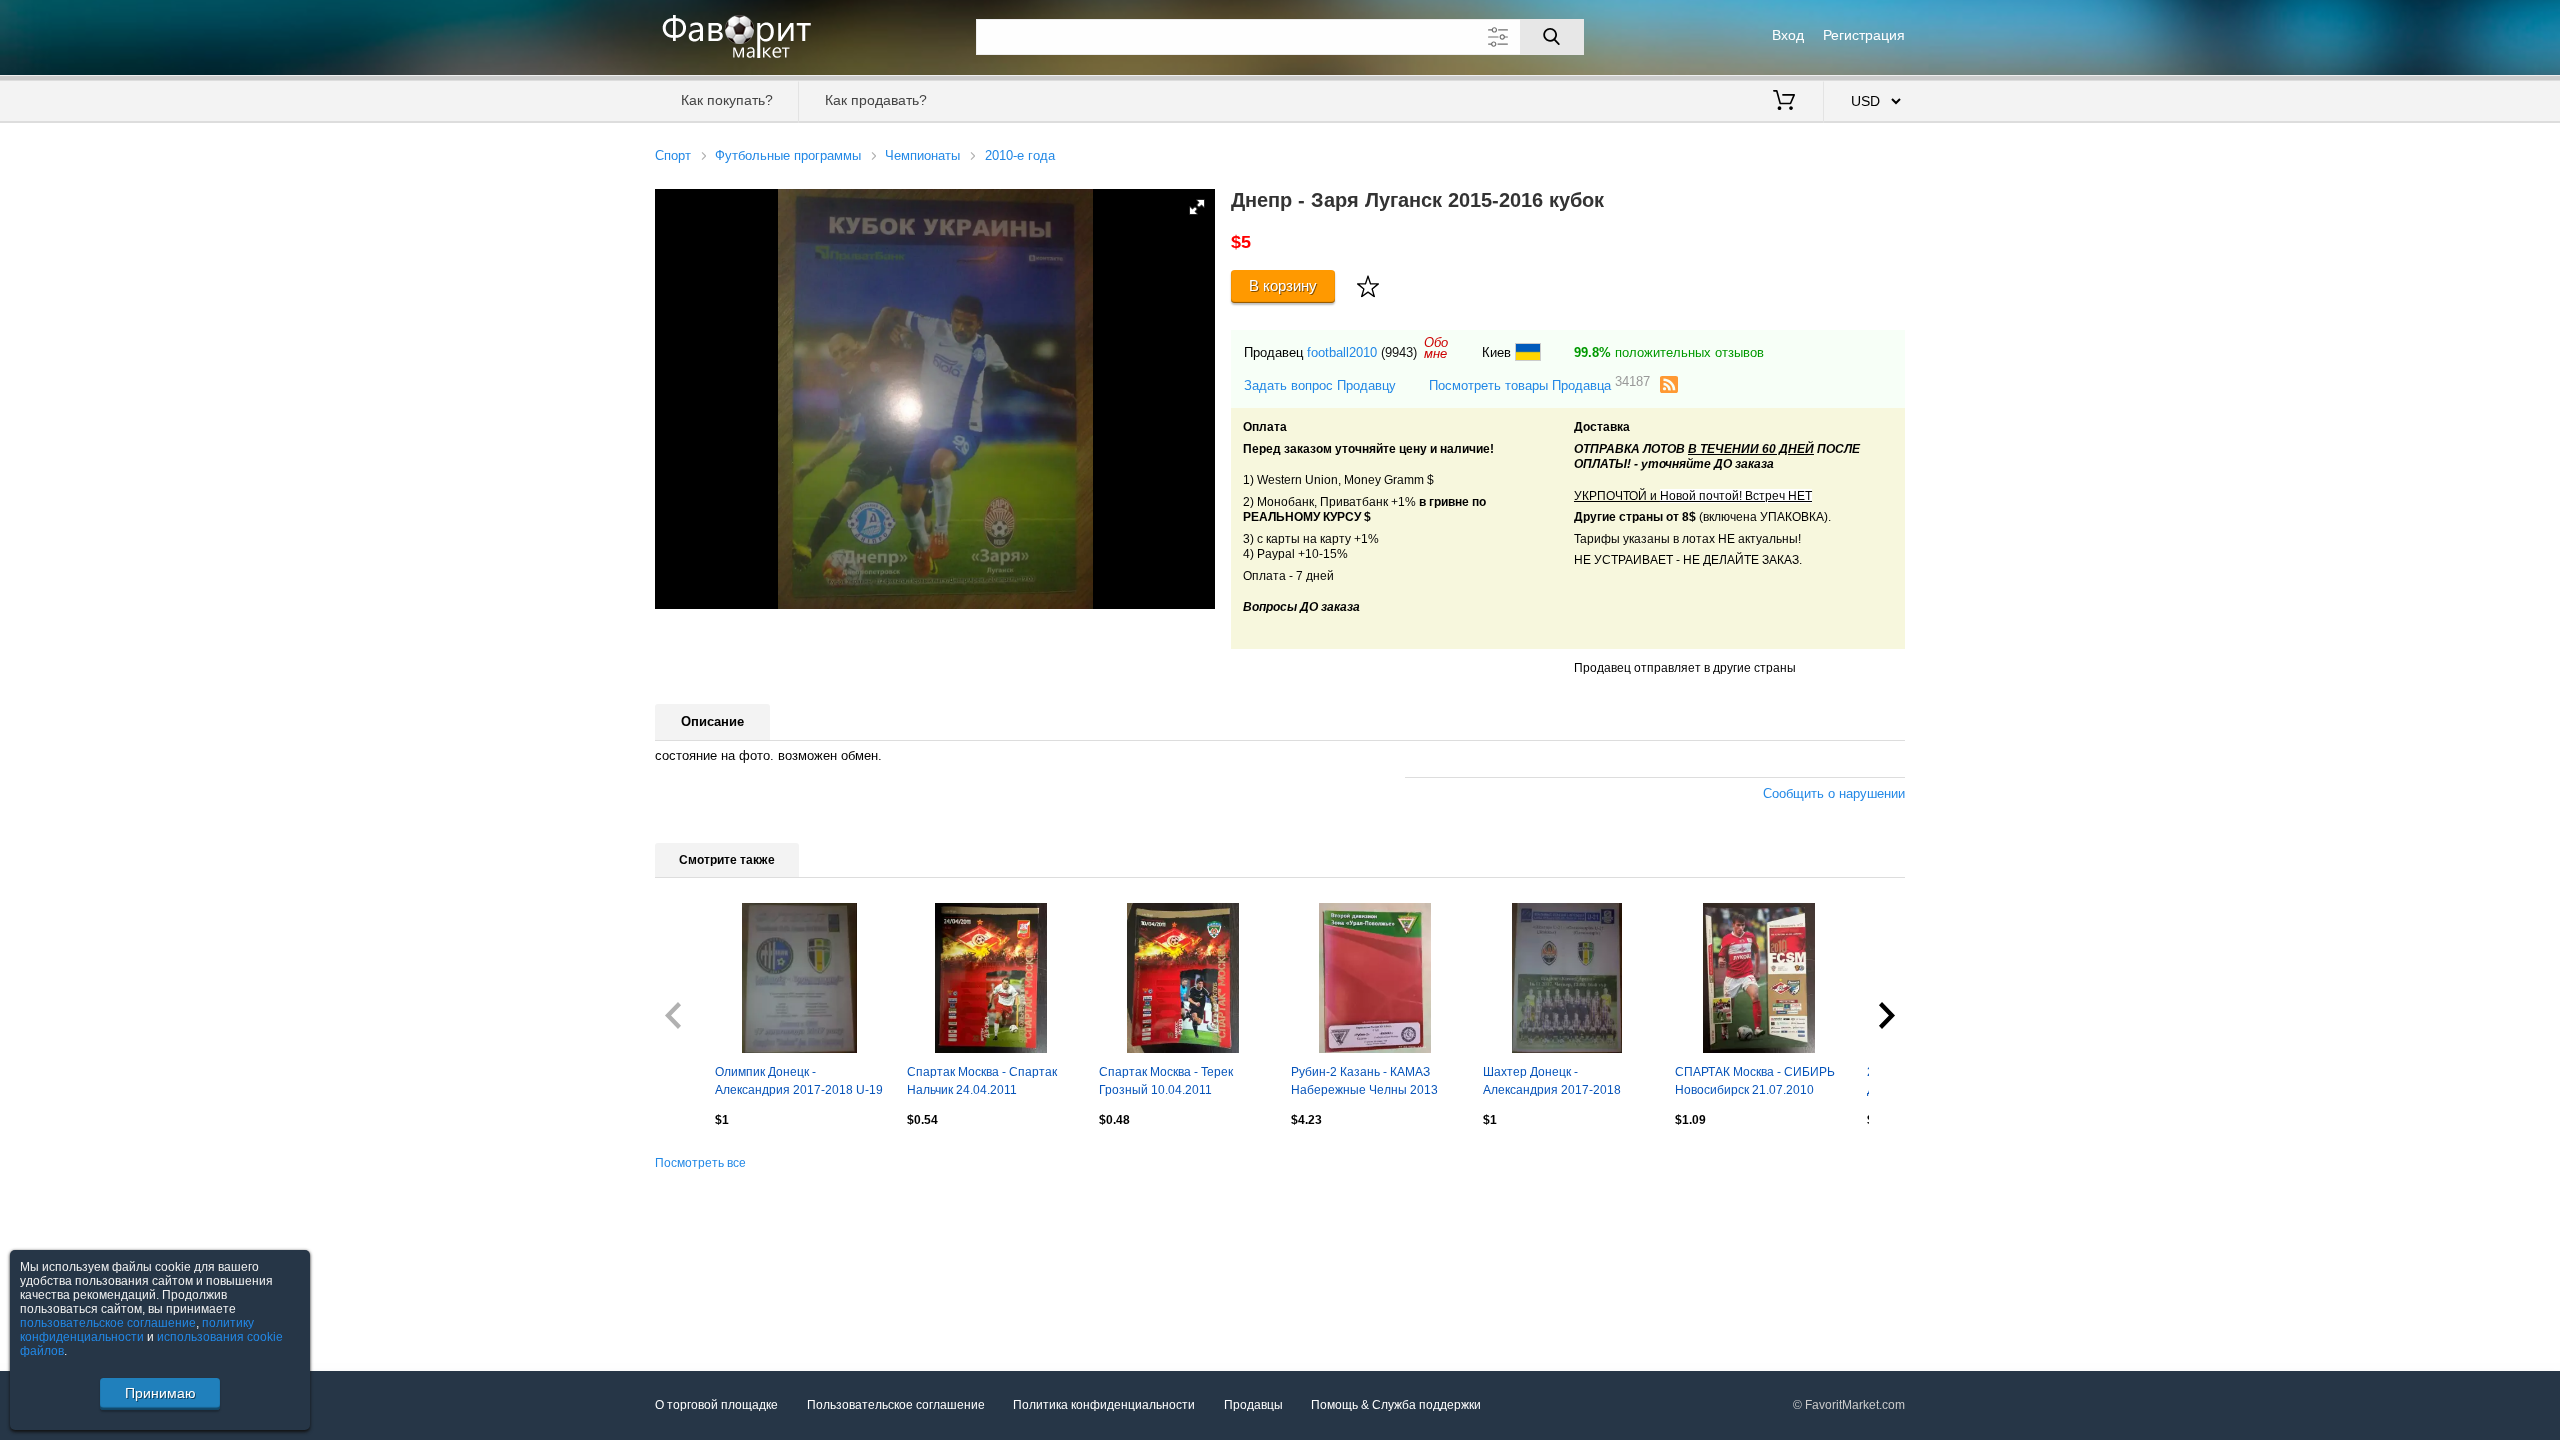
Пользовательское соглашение (896, 1405)
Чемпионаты (922, 155)
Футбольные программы (788, 155)
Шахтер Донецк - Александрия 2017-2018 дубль (1552, 1083)
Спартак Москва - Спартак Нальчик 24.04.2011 (982, 1081)
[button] (1197, 207)
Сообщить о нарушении (1834, 793)
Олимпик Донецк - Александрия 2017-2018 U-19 (799, 1081)
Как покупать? (727, 100)
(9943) (1399, 352)
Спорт (673, 155)
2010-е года (1020, 155)
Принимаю (160, 1393)
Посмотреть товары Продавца (1539, 384)
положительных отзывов (1669, 352)
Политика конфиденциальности (1104, 1405)
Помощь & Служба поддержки (1396, 1405)
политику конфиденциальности (137, 1330)
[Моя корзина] (1784, 102)
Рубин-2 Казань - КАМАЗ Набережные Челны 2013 (1364, 1081)
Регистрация (1864, 35)
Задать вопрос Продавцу (1320, 385)
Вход (1788, 35)
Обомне (1436, 348)
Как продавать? (876, 100)
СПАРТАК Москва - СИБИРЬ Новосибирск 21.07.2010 (1755, 1081)
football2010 (1342, 352)
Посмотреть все (700, 1163)
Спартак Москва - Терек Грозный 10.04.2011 (1166, 1081)
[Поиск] (1552, 37)
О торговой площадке (716, 1405)
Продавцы (1253, 1405)
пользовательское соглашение (108, 1323)
